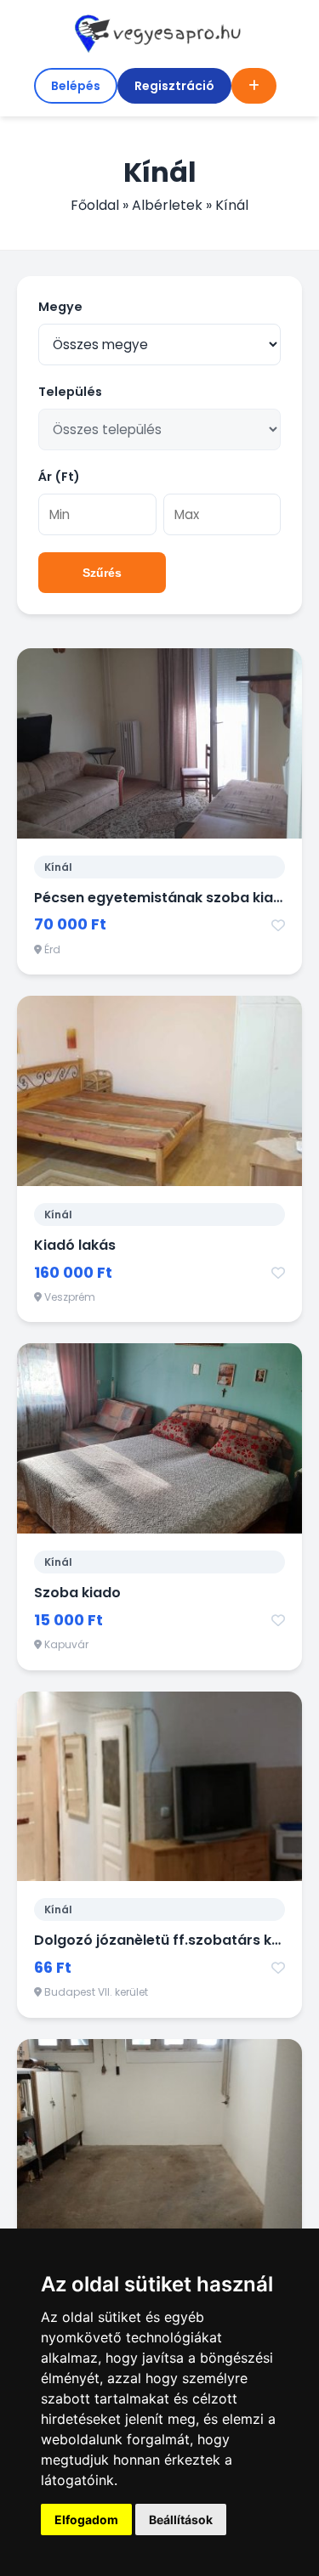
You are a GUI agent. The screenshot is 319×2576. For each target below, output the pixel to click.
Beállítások (181, 2520)
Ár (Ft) (59, 477)
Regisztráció (174, 86)
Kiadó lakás (75, 1245)
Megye (60, 307)
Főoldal (95, 205)
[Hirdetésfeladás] (254, 86)
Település (70, 392)
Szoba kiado (77, 1593)
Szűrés (102, 573)
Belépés (76, 86)
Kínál (58, 867)
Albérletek (167, 205)
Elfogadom (86, 2520)
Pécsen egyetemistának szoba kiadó (163, 898)
